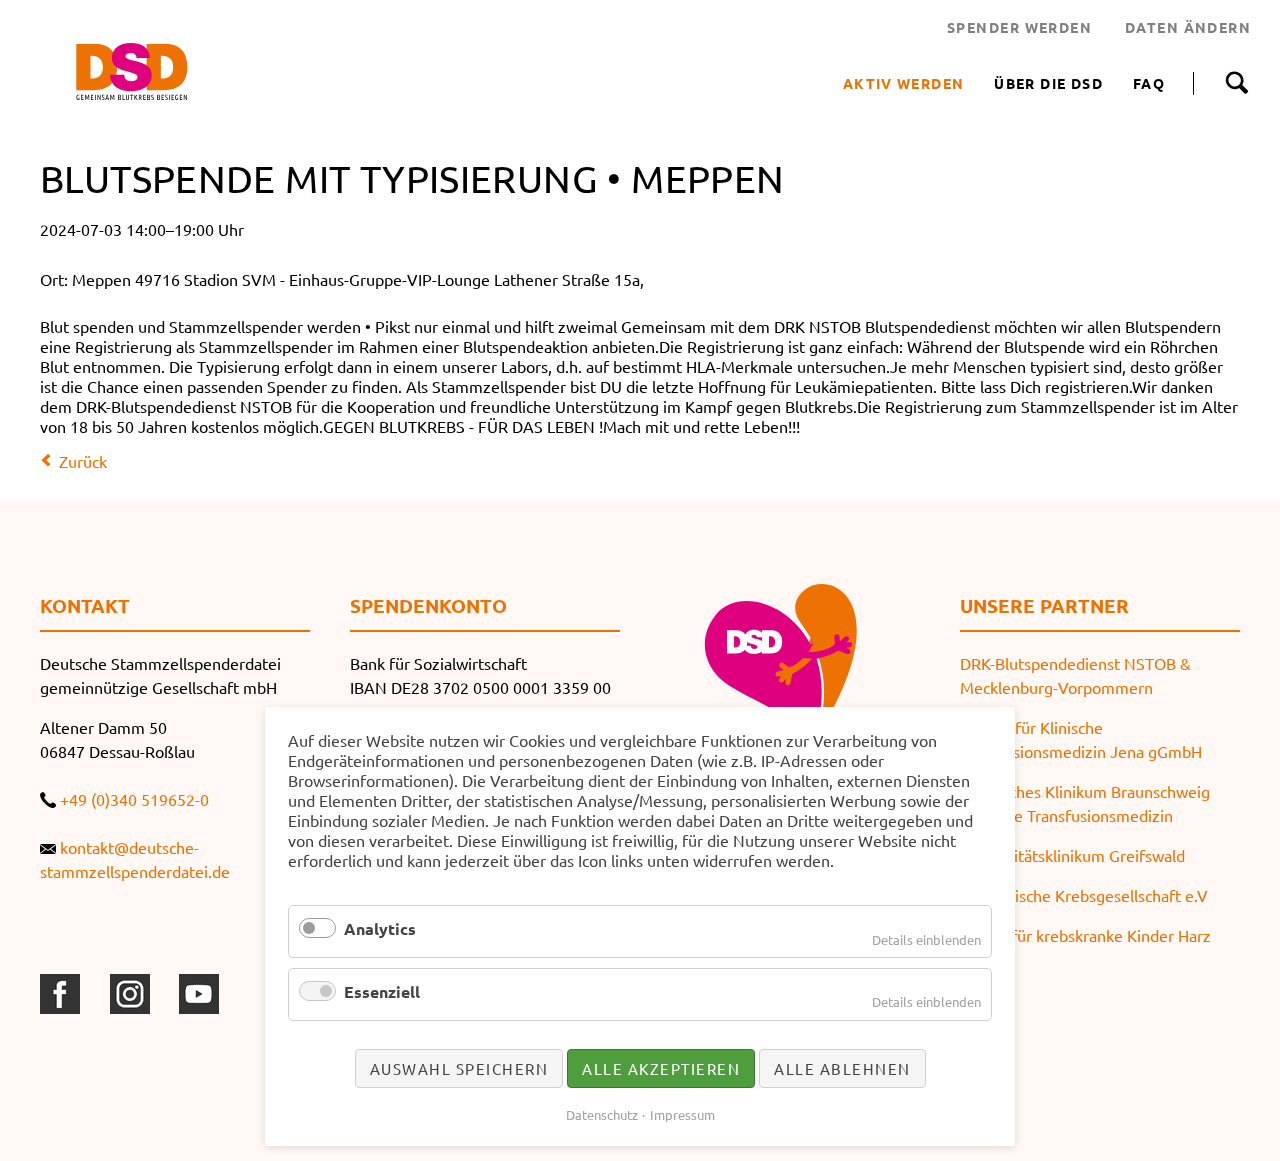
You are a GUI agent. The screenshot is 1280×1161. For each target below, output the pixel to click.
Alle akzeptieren (661, 1068)
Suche (1236, 83)
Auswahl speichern (459, 1068)
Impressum (682, 1114)
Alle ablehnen (842, 1068)
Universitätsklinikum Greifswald (1072, 855)
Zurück (83, 461)
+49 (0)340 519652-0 (134, 799)
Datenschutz (602, 1114)
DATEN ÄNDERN (1188, 27)
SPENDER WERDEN (1019, 27)
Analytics (380, 928)
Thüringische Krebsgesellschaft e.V (1084, 895)
